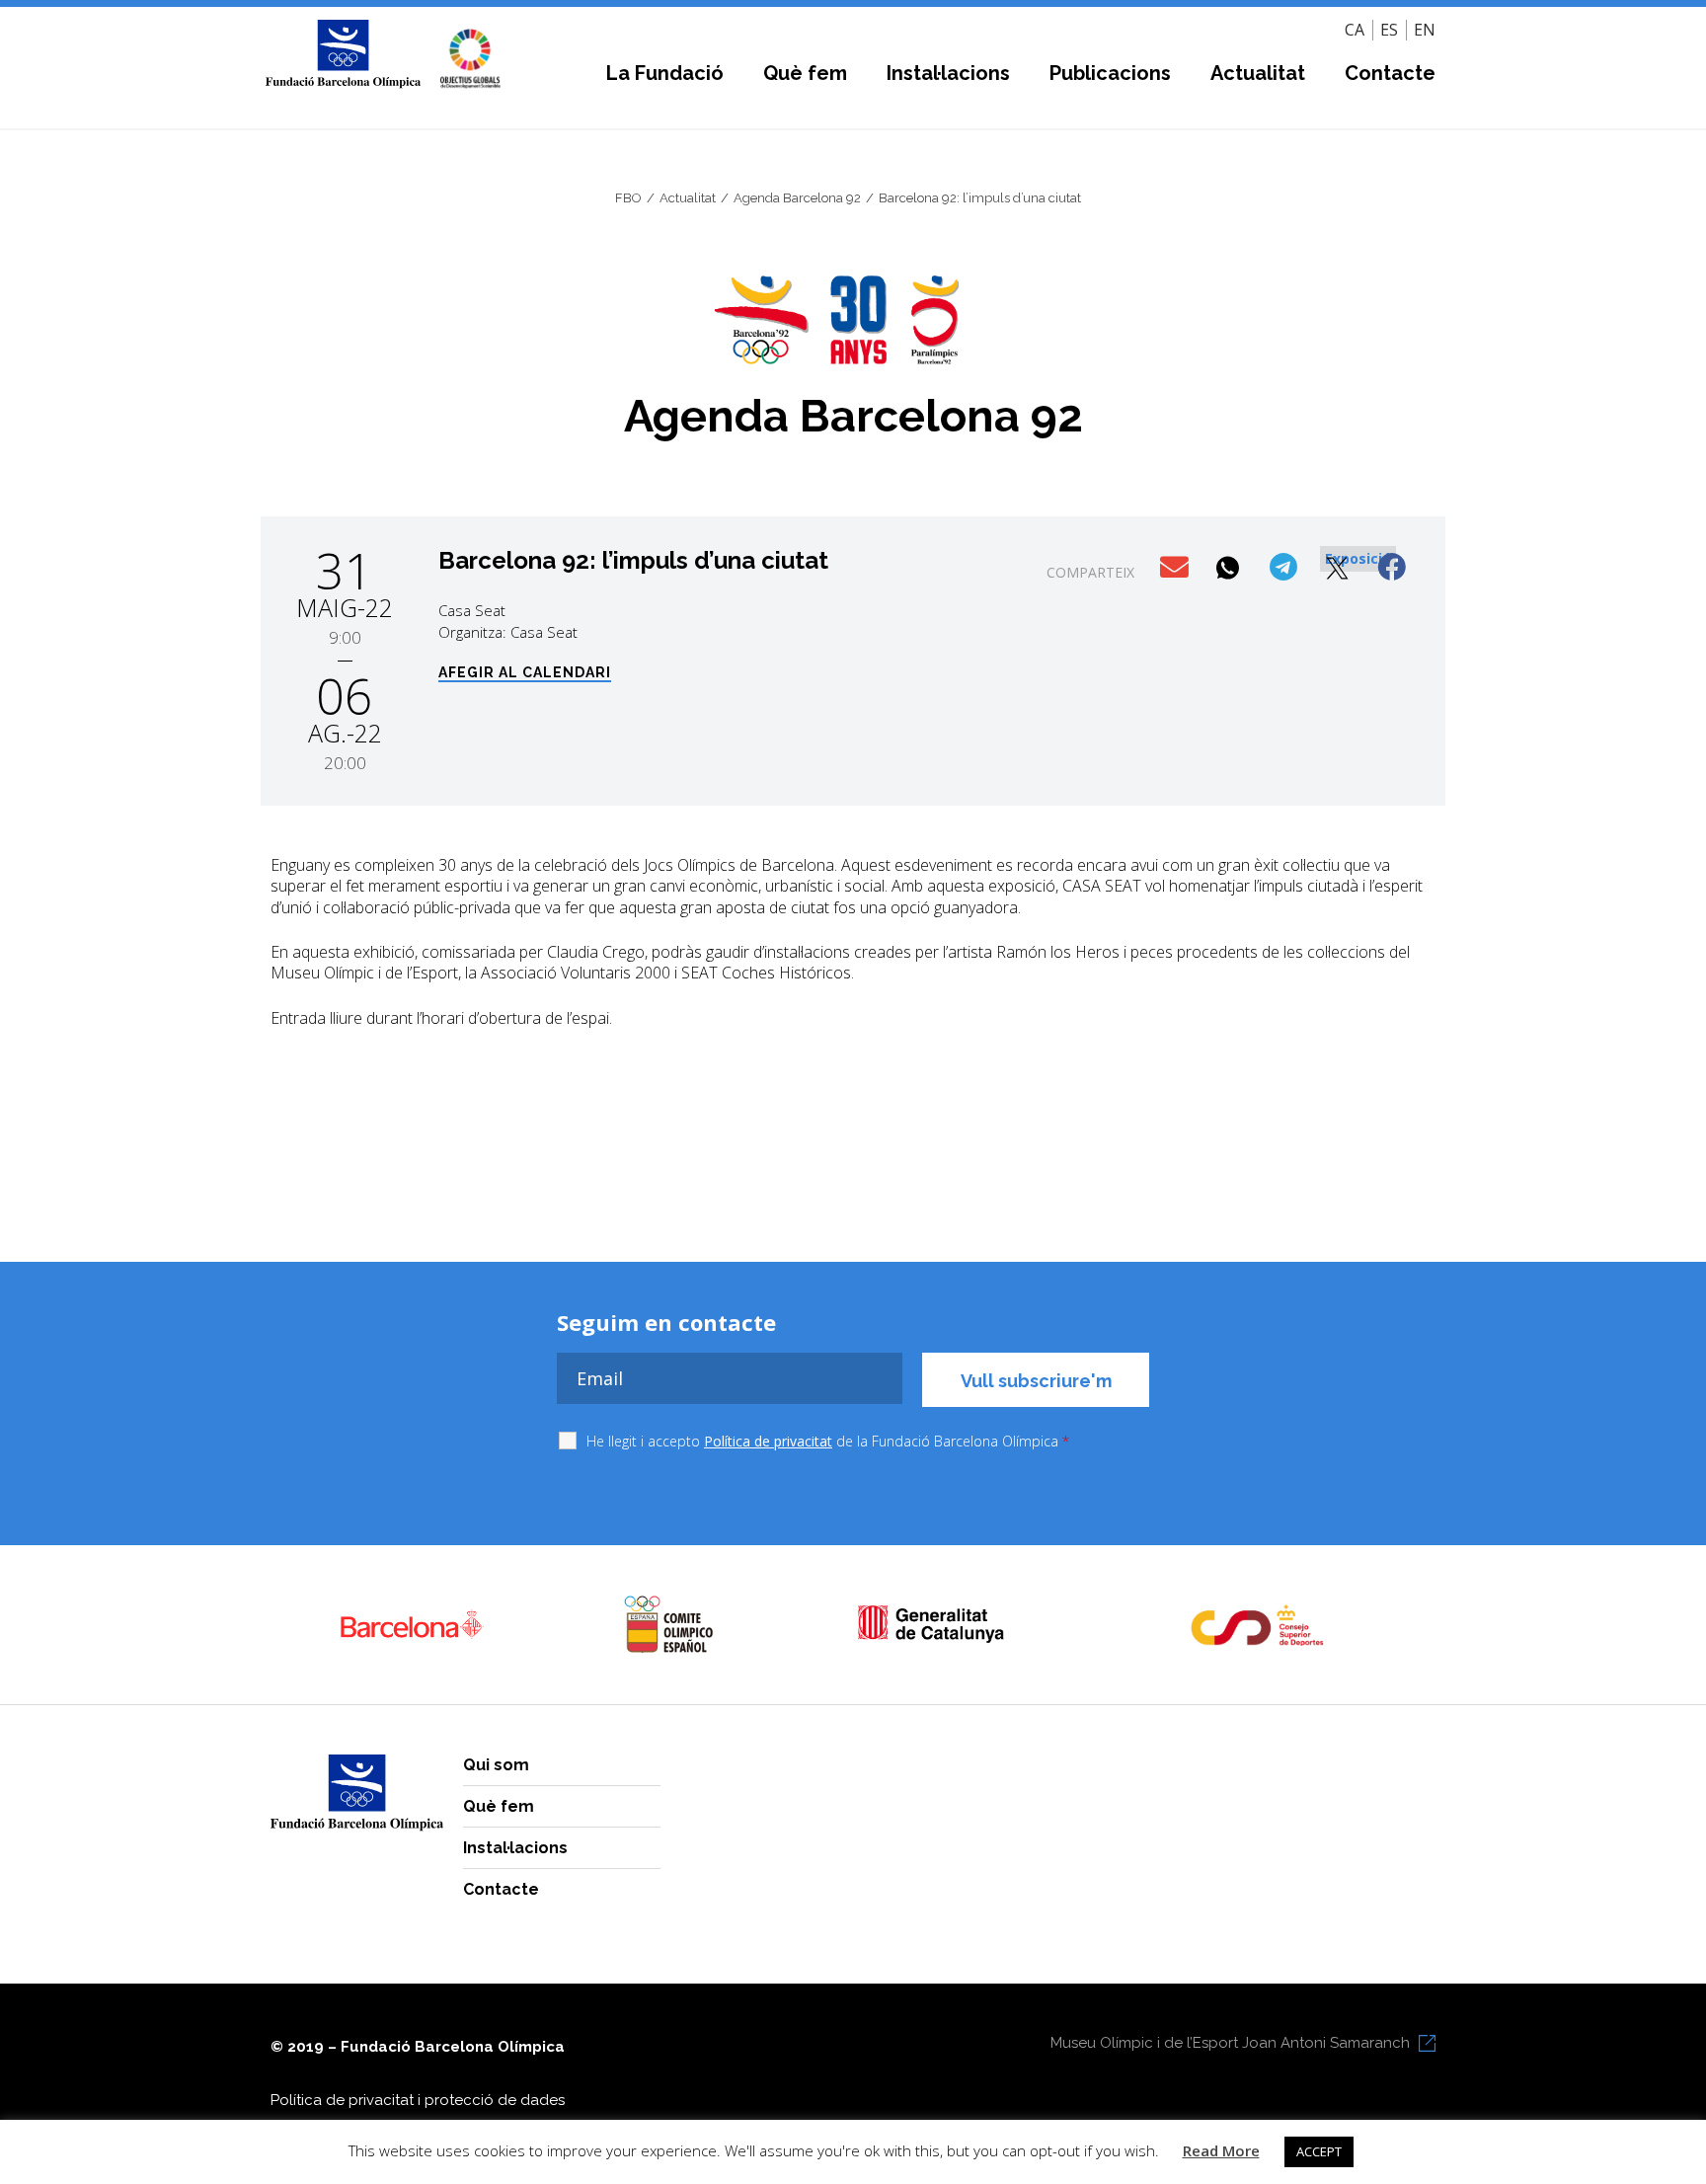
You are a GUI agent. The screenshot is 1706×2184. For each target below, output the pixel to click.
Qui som (496, 1765)
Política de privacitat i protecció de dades (418, 2100)
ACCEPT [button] (1319, 2151)
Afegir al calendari (525, 673)
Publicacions (1110, 73)
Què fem (805, 73)
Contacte (1390, 73)
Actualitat (1258, 73)
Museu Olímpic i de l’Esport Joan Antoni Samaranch (1230, 2043)
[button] (1176, 568)
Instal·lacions (948, 73)
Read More (1221, 2150)
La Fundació (665, 73)
